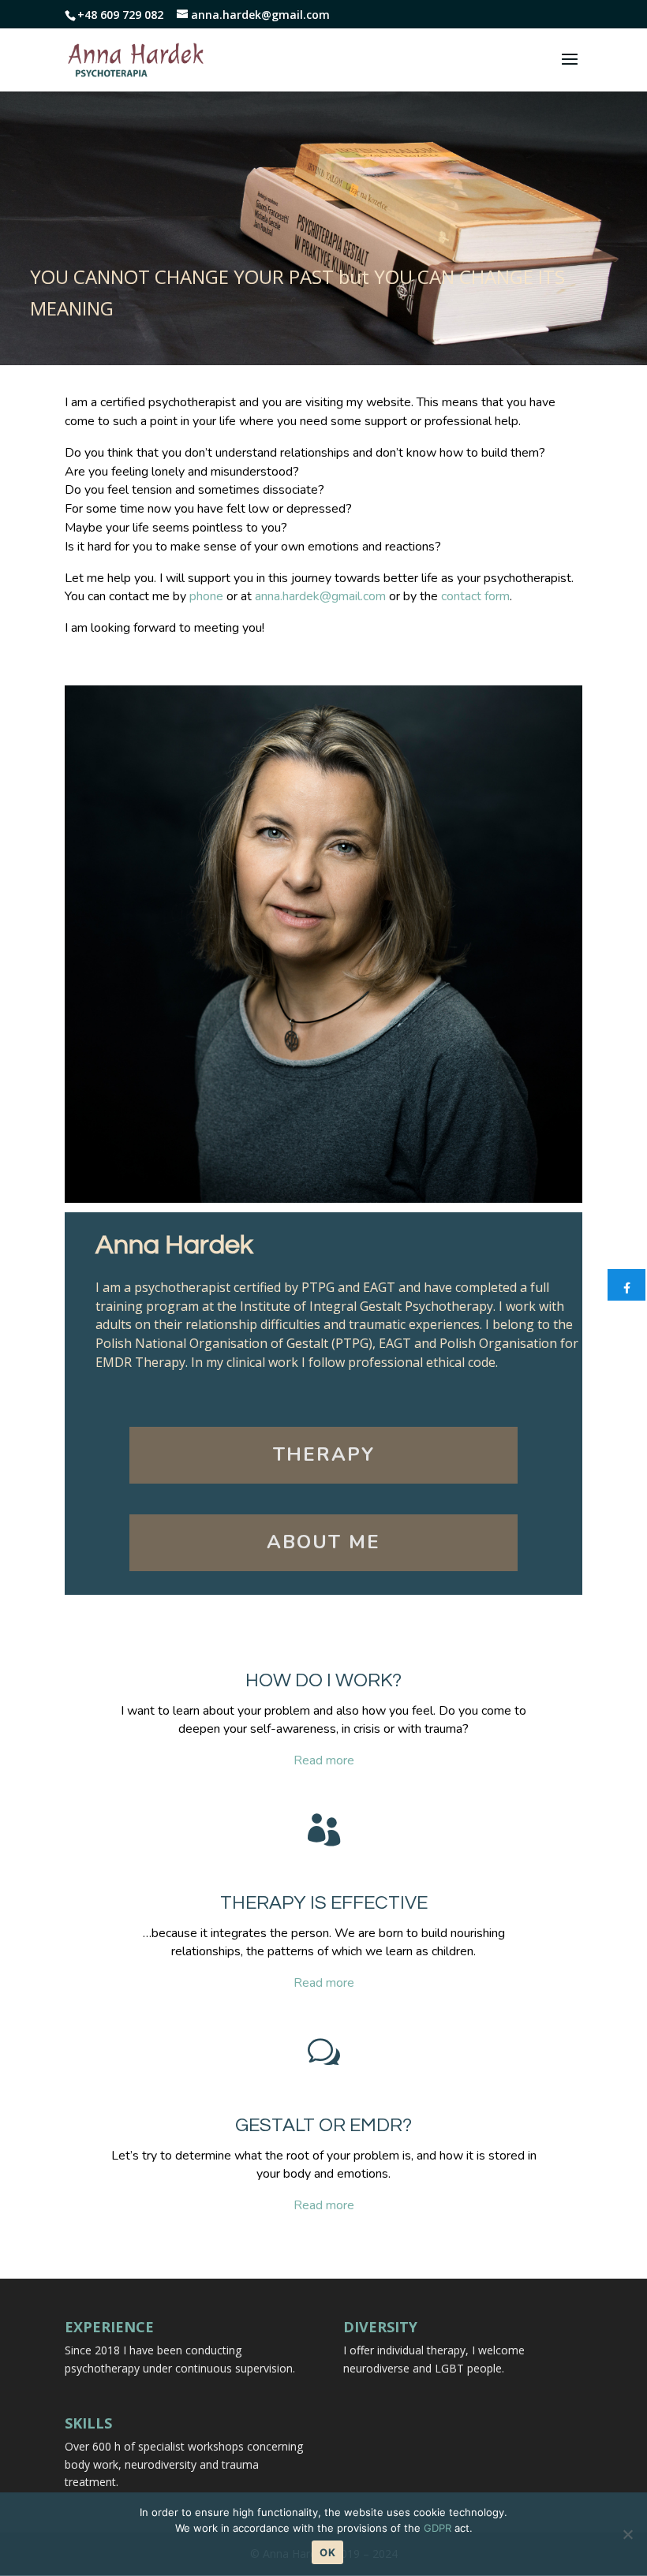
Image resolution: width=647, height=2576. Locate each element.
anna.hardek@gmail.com (320, 596)
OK (327, 2552)
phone (206, 596)
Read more (324, 1760)
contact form (475, 596)
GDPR (438, 2528)
